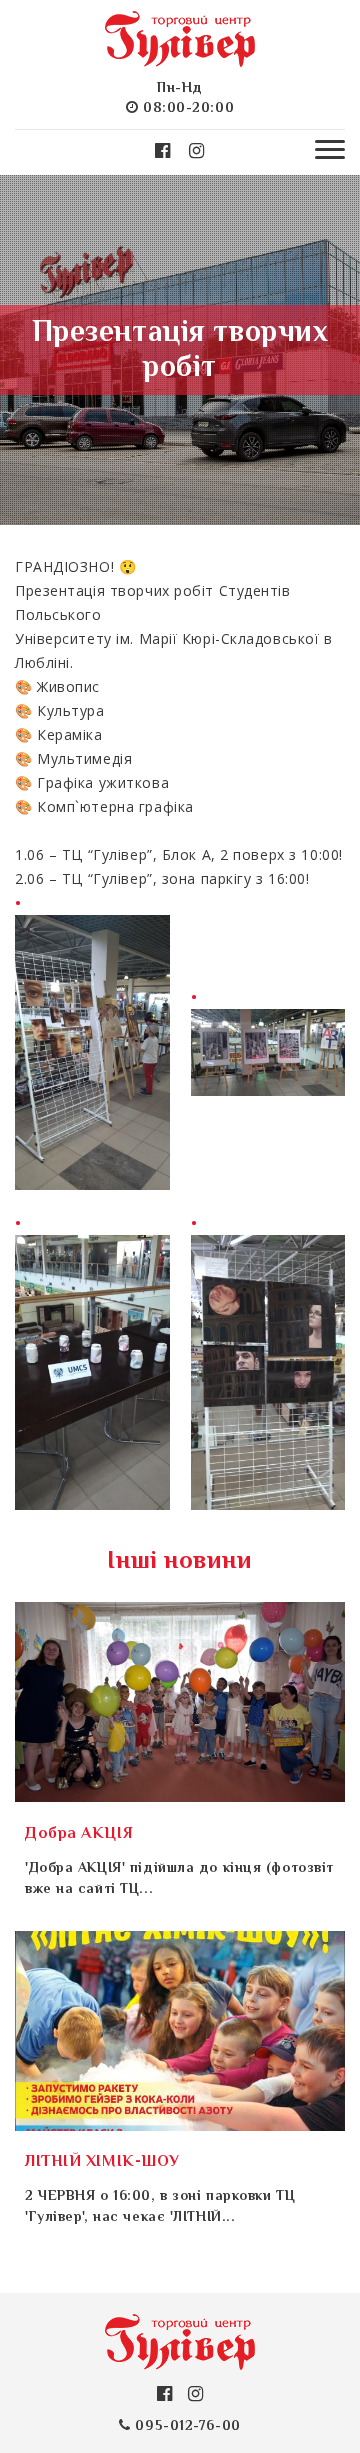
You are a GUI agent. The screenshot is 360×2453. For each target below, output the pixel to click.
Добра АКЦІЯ (79, 1834)
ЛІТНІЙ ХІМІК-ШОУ (102, 2162)
